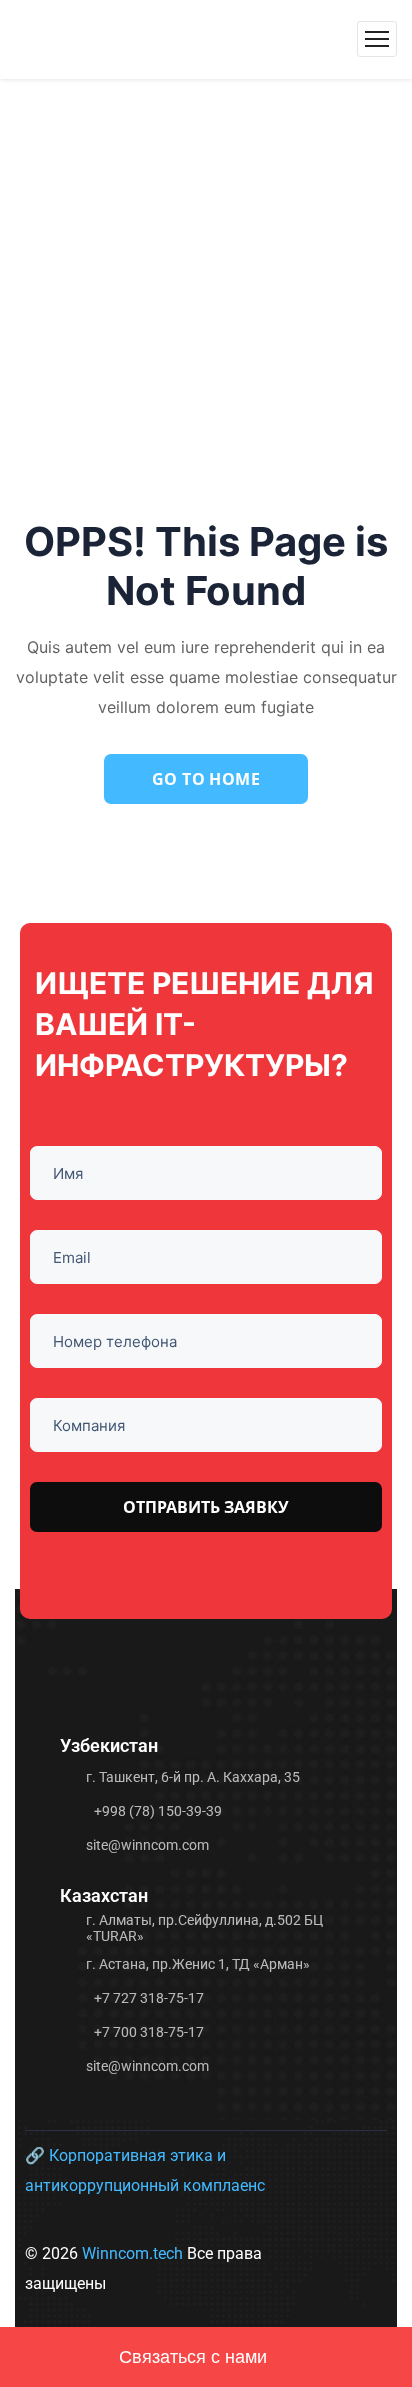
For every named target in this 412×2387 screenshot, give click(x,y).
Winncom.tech (134, 2253)
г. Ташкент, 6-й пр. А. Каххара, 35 (193, 1777)
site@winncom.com (147, 1845)
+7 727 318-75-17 (149, 1998)
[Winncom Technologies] (160, 39)
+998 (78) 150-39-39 (158, 1811)
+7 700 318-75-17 (149, 2032)
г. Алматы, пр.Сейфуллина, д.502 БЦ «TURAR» (204, 1928)
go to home (206, 779)
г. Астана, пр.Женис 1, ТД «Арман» (198, 1964)
